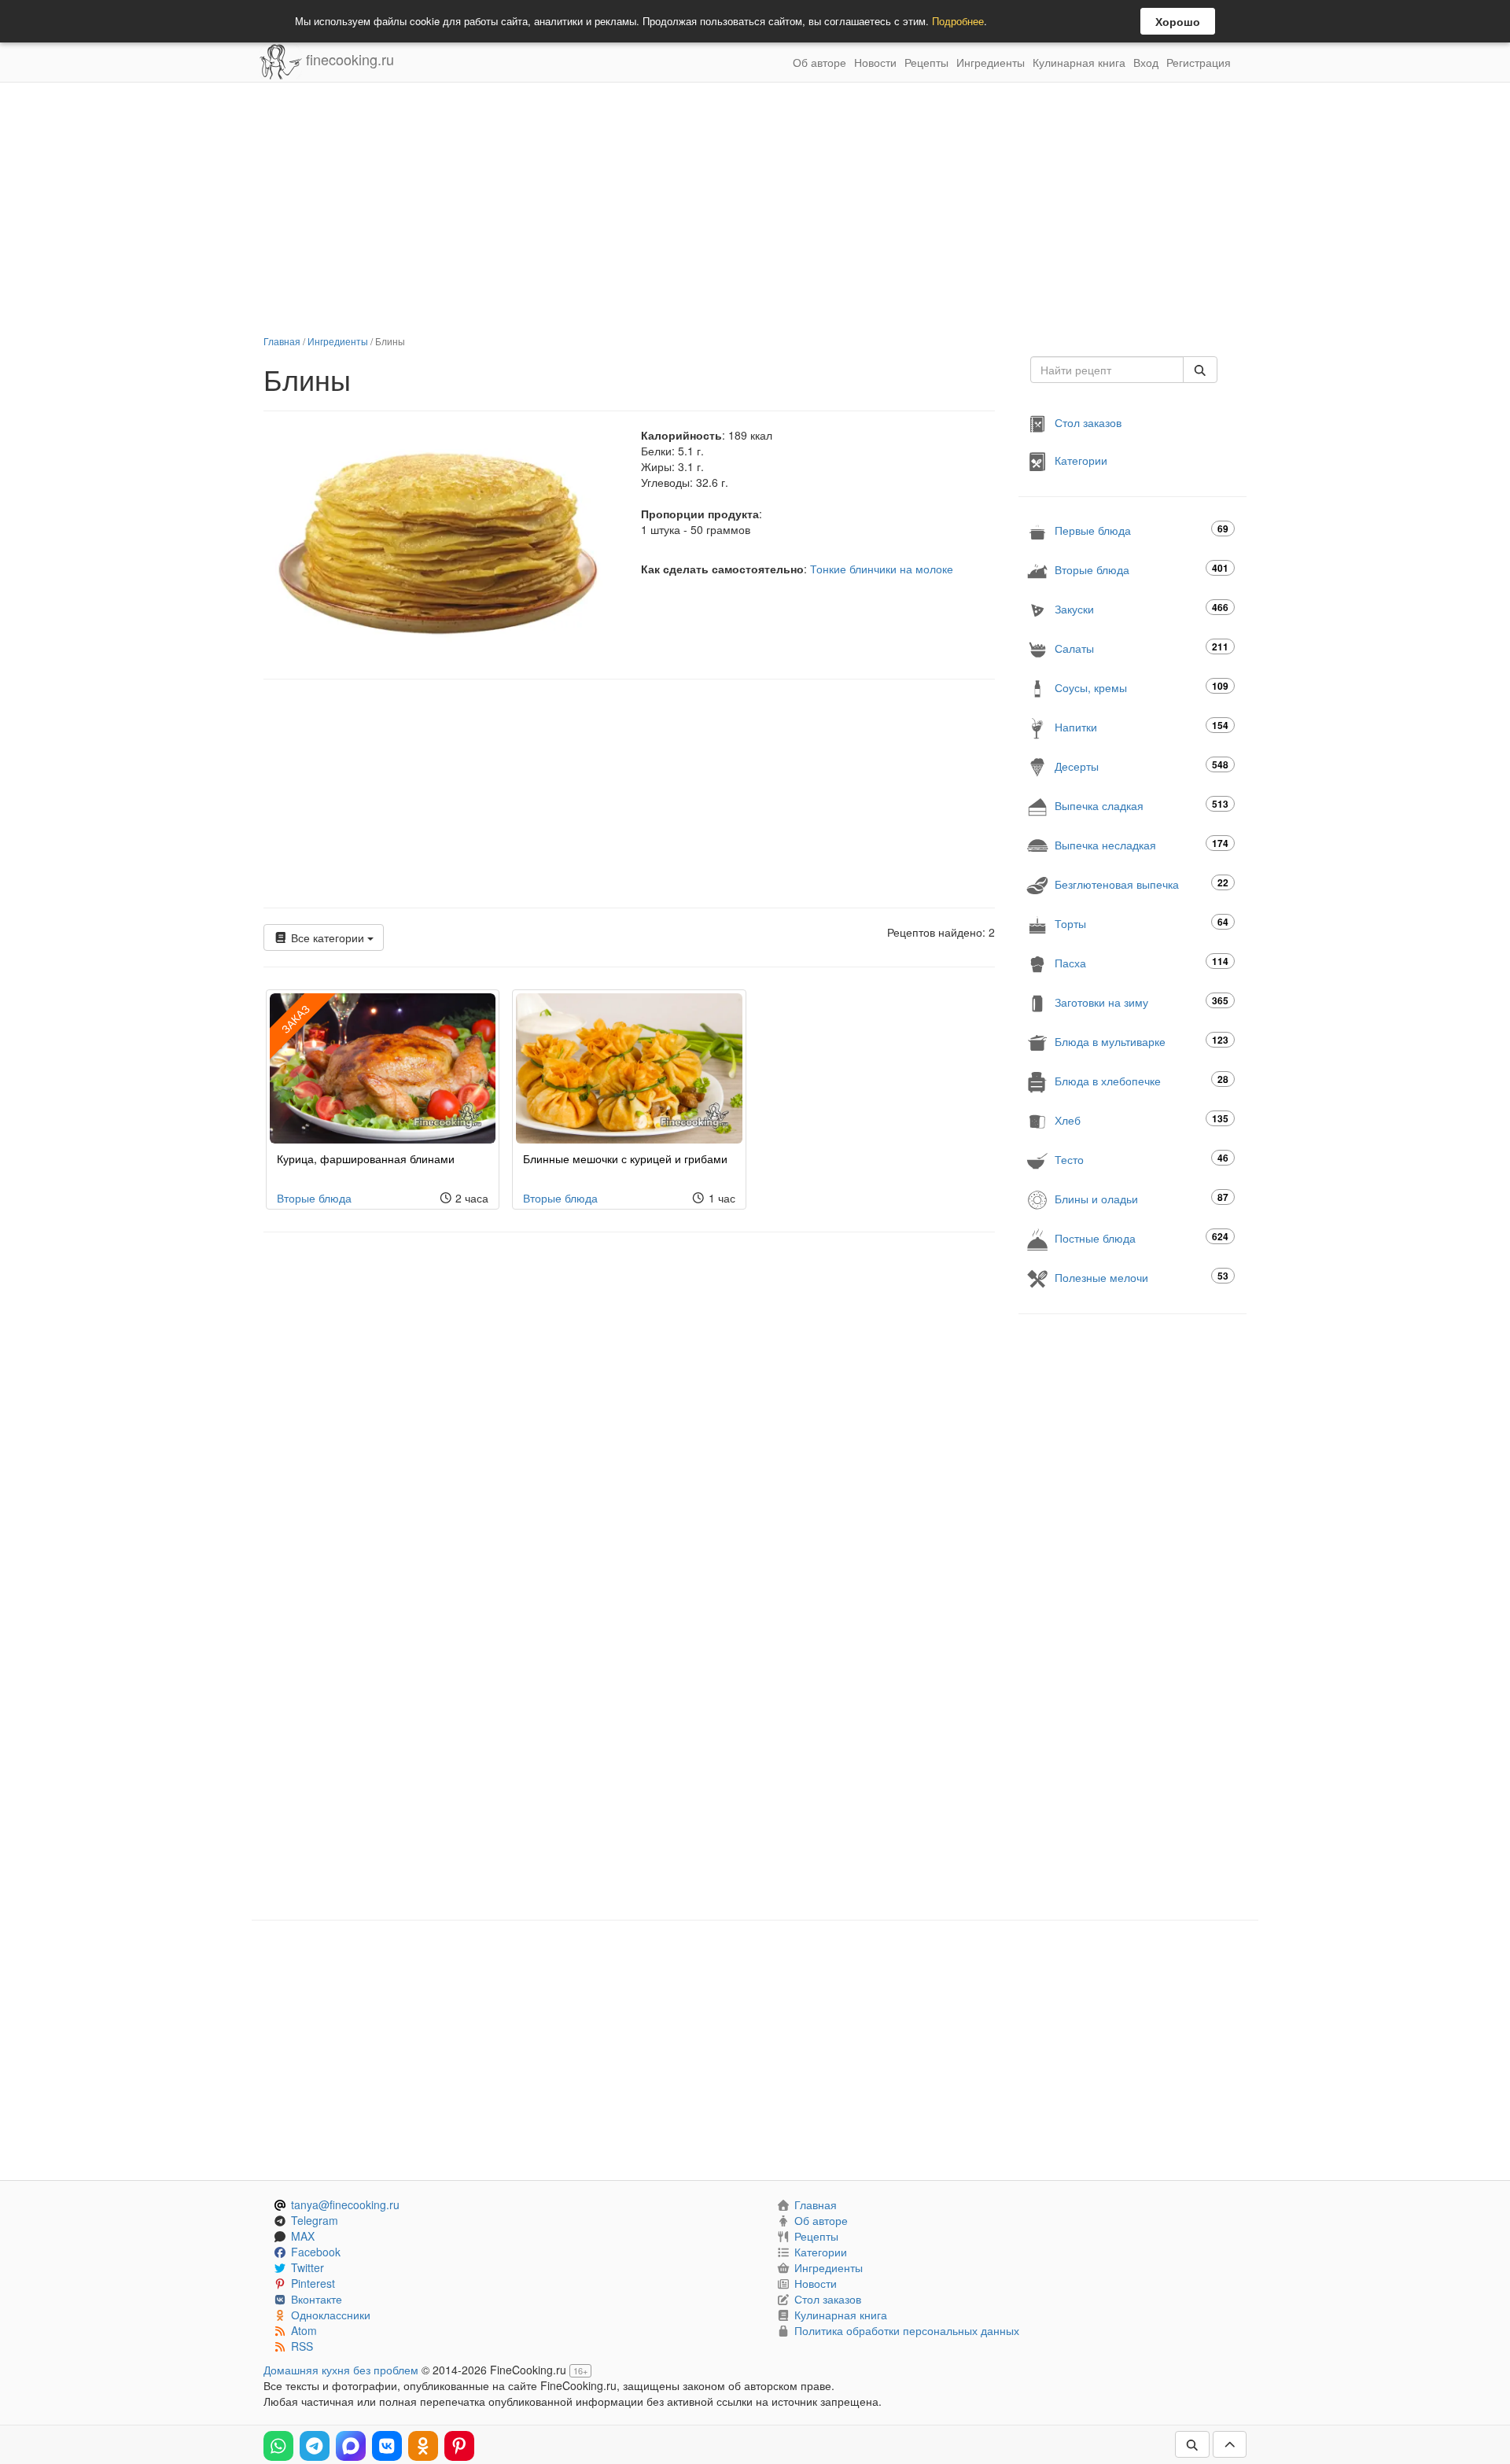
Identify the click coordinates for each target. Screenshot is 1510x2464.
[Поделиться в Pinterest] (459, 2446)
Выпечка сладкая (1142, 805)
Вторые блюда (314, 1198)
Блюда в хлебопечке (1142, 1080)
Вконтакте (317, 2299)
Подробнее (958, 21)
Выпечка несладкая (1142, 844)
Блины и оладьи (1142, 1198)
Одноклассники (331, 2315)
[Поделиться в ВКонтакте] (387, 2446)
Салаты (1142, 648)
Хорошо (1178, 21)
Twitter (308, 2267)
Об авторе (819, 62)
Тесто (1142, 1159)
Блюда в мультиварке (1142, 1041)
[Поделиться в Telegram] (315, 2446)
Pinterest (313, 2283)
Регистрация (1199, 62)
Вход (1146, 62)
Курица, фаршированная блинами (366, 1158)
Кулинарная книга (1079, 62)
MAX (303, 2236)
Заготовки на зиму (1142, 1002)
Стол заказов (1088, 422)
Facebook (316, 2252)
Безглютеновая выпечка (1142, 884)
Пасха (1142, 962)
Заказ (295, 1018)
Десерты (1142, 766)
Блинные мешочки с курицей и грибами (625, 1158)
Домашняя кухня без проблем (341, 2370)
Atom (304, 2330)
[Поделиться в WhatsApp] (278, 2446)
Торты (1142, 923)
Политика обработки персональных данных (907, 2330)
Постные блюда (1142, 1238)
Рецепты (926, 62)
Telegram (315, 2220)
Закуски (1142, 608)
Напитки (1142, 726)
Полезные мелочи (1142, 1277)
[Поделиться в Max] (351, 2446)
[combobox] (1107, 370)
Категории (1081, 460)
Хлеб (1142, 1120)
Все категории (328, 937)
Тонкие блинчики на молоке (882, 569)
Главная (282, 341)
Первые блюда (1142, 530)
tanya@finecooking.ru (345, 2204)
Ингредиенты (991, 62)
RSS (302, 2346)
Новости (875, 62)
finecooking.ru (348, 59)
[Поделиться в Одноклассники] (423, 2446)
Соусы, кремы (1142, 687)
